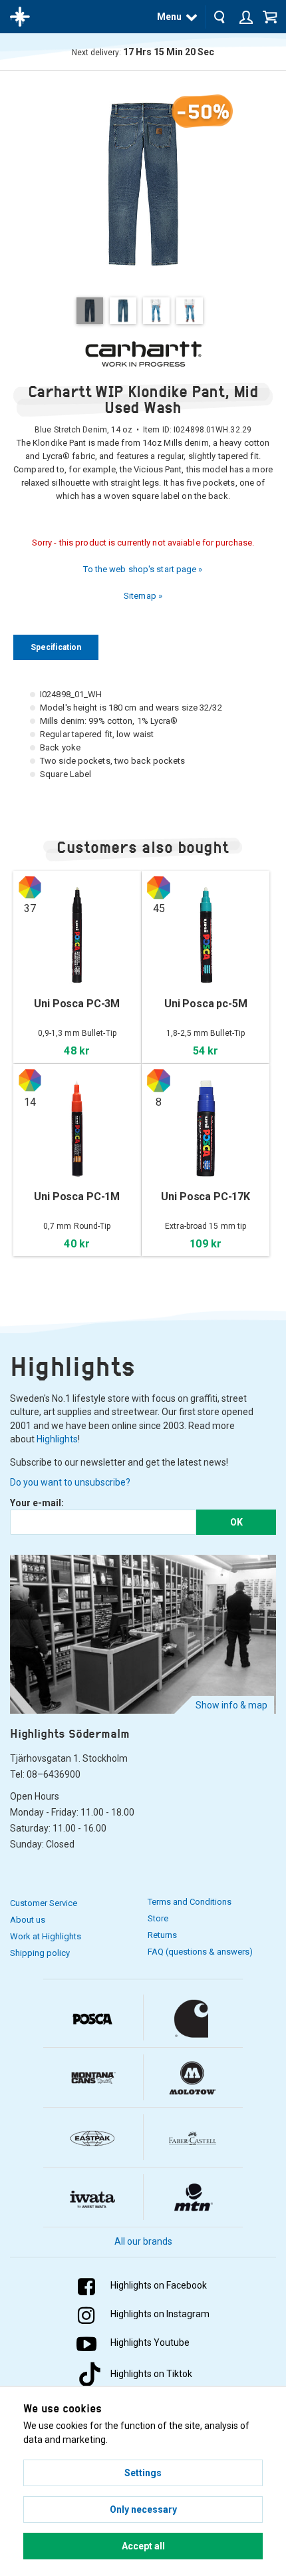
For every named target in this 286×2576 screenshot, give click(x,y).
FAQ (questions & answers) (200, 1952)
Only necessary (143, 2509)
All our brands (143, 2241)
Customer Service (44, 1903)
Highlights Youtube (150, 2342)
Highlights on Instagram (160, 2314)
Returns (162, 1935)
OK (236, 1522)
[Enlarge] (143, 183)
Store (158, 1918)
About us (28, 1920)
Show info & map (231, 1705)
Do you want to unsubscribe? (70, 1482)
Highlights (57, 1439)
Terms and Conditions (190, 1902)
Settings (143, 2473)
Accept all (143, 2546)
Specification (56, 647)
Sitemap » (143, 596)
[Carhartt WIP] (143, 354)
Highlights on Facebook (159, 2285)
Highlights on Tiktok (151, 2374)
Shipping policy (40, 1953)
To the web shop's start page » (143, 569)
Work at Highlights (46, 1936)
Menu (169, 17)
